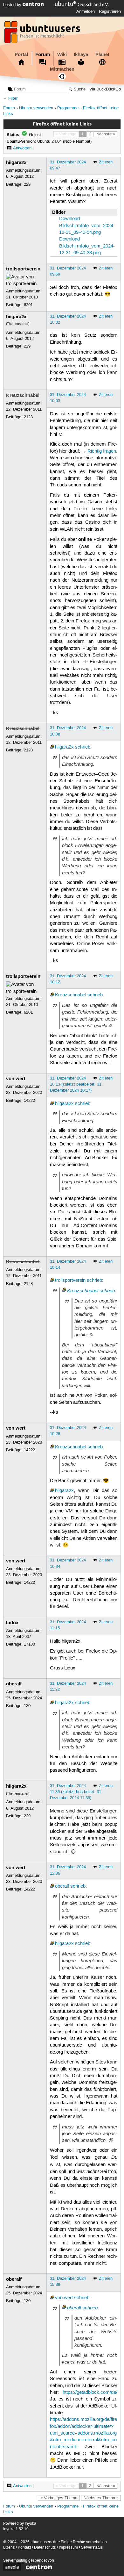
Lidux (12, 1623)
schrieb (83, 747)
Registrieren (110, 11)
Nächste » (106, 134)
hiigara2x (16, 162)
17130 (29, 1644)
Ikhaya (81, 54)
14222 (29, 1101)
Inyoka (31, 2524)
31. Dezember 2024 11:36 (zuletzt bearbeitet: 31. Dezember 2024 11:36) (76, 1792)
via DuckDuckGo (105, 89)
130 (27, 1706)
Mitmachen (62, 69)
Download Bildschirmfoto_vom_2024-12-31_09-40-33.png (87, 246)
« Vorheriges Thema (59, 2498)
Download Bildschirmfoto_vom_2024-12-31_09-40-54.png (87, 226)
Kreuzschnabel (23, 395)
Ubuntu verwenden (36, 108)
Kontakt (24, 2547)
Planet (102, 54)
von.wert (16, 1079)
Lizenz (9, 2547)
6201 (28, 305)
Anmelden (86, 11)
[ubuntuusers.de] (43, 34)
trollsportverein (23, 269)
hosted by (13, 5)
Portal (21, 54)
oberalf (14, 1684)
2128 (28, 417)
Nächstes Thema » (101, 2498)
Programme (68, 108)
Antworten (22, 148)
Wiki (62, 54)
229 (27, 184)
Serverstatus (92, 2547)
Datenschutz (45, 2547)
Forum (43, 54)
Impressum (68, 2547)
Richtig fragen (102, 451)
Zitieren (106, 162)
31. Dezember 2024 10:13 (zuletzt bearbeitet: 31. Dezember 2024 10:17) (76, 1084)
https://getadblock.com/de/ (90, 2393)
